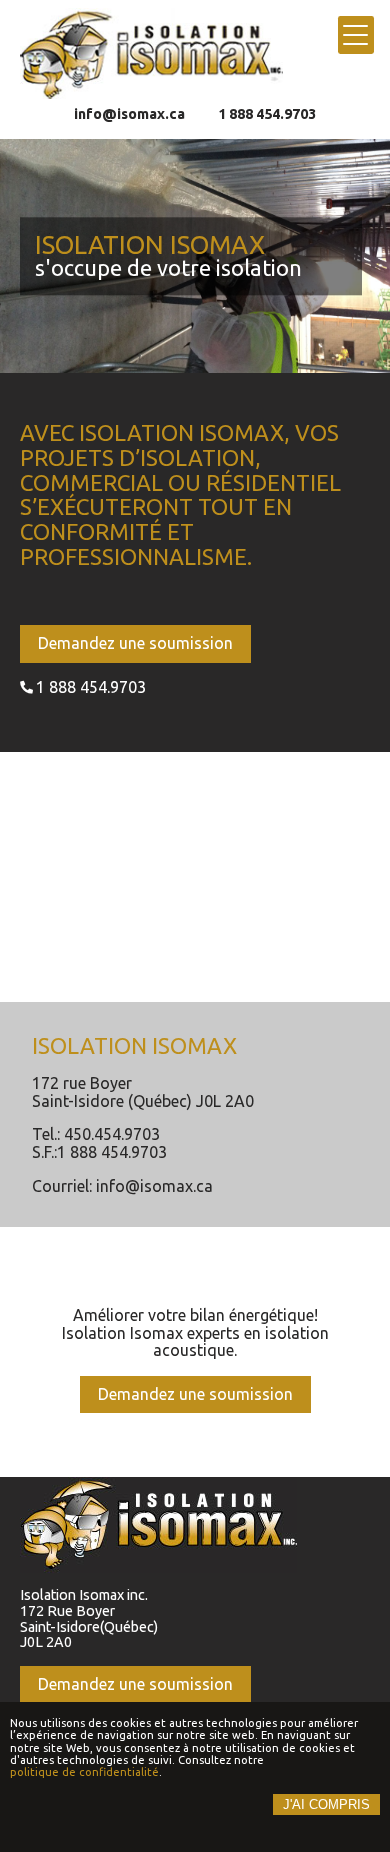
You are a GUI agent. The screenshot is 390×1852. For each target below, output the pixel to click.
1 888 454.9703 (267, 114)
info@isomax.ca (129, 114)
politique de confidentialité (84, 1772)
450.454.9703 (112, 1134)
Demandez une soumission (135, 643)
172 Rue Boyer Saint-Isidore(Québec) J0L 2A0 (89, 1627)
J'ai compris (326, 1804)
